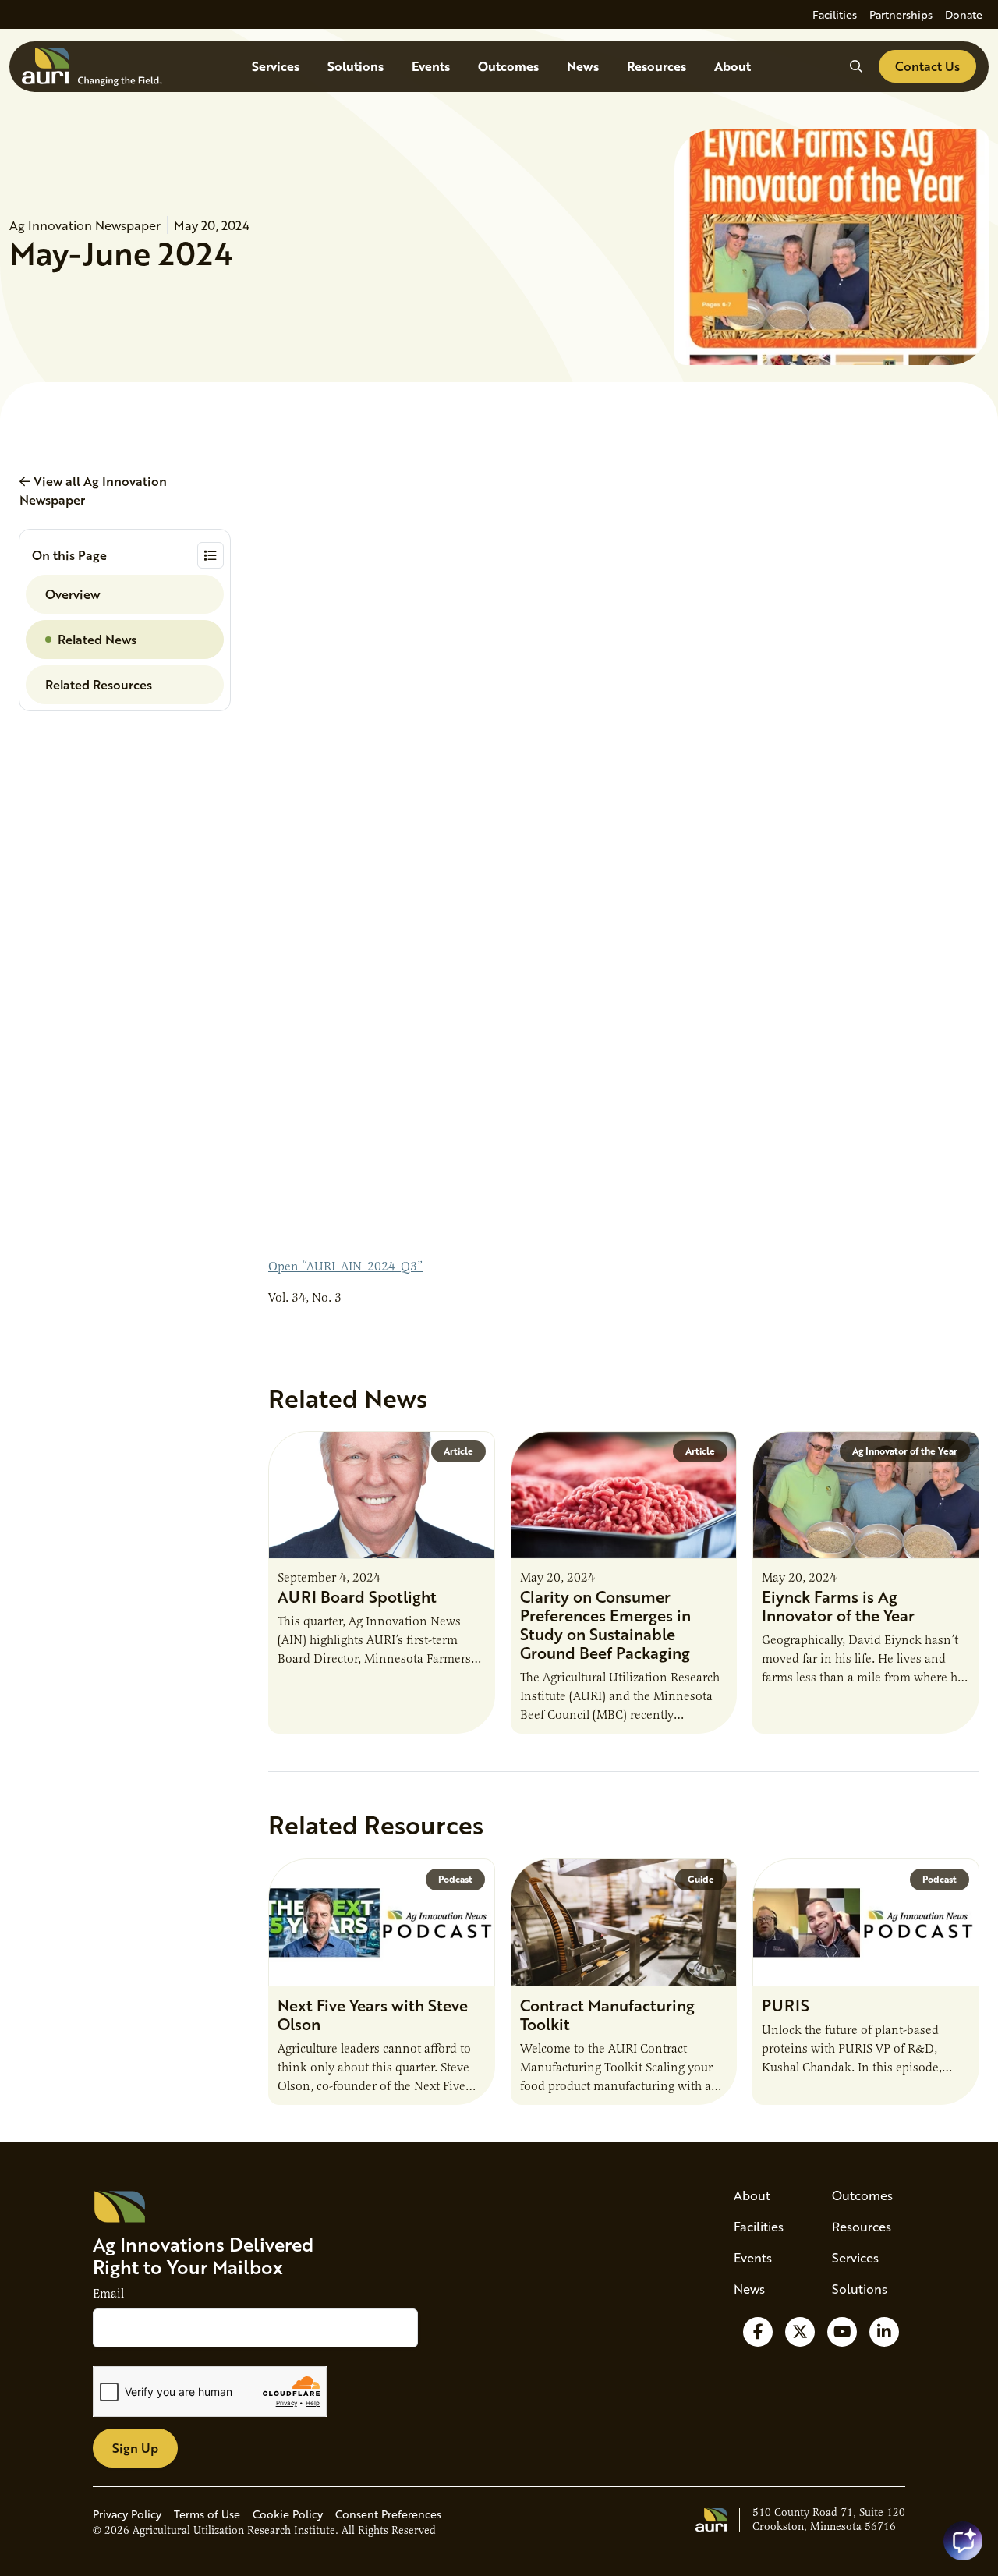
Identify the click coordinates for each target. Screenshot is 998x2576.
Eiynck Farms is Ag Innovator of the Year (838, 1606)
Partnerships (901, 14)
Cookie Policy (288, 2514)
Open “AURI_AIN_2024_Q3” (345, 1267)
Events (431, 66)
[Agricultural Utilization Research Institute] (92, 67)
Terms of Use (207, 2514)
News (583, 66)
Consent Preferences (388, 2514)
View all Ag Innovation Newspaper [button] (93, 490)
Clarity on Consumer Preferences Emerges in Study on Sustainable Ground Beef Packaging (605, 1625)
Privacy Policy (127, 2514)
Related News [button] (97, 639)
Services (276, 66)
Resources (656, 66)
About (733, 66)
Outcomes (508, 66)
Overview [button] (73, 594)
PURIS (786, 2005)
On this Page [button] (69, 555)
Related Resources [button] (99, 684)
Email (108, 2294)
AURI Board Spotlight (357, 1596)
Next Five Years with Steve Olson (373, 2014)
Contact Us (927, 66)
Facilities (835, 14)
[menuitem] (835, 14)
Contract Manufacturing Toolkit (607, 2014)
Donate (964, 14)
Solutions (356, 66)
